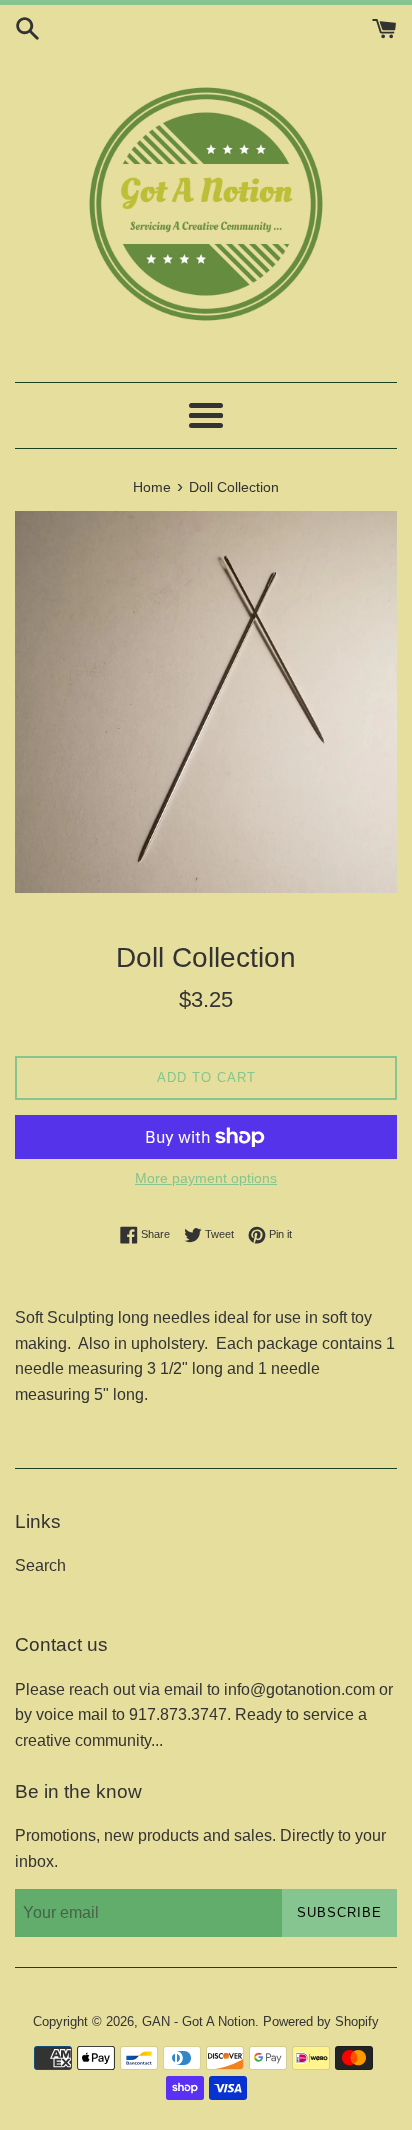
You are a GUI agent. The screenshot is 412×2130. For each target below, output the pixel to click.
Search (40, 1565)
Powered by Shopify (321, 2021)
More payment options (206, 1178)
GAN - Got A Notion (198, 2021)
